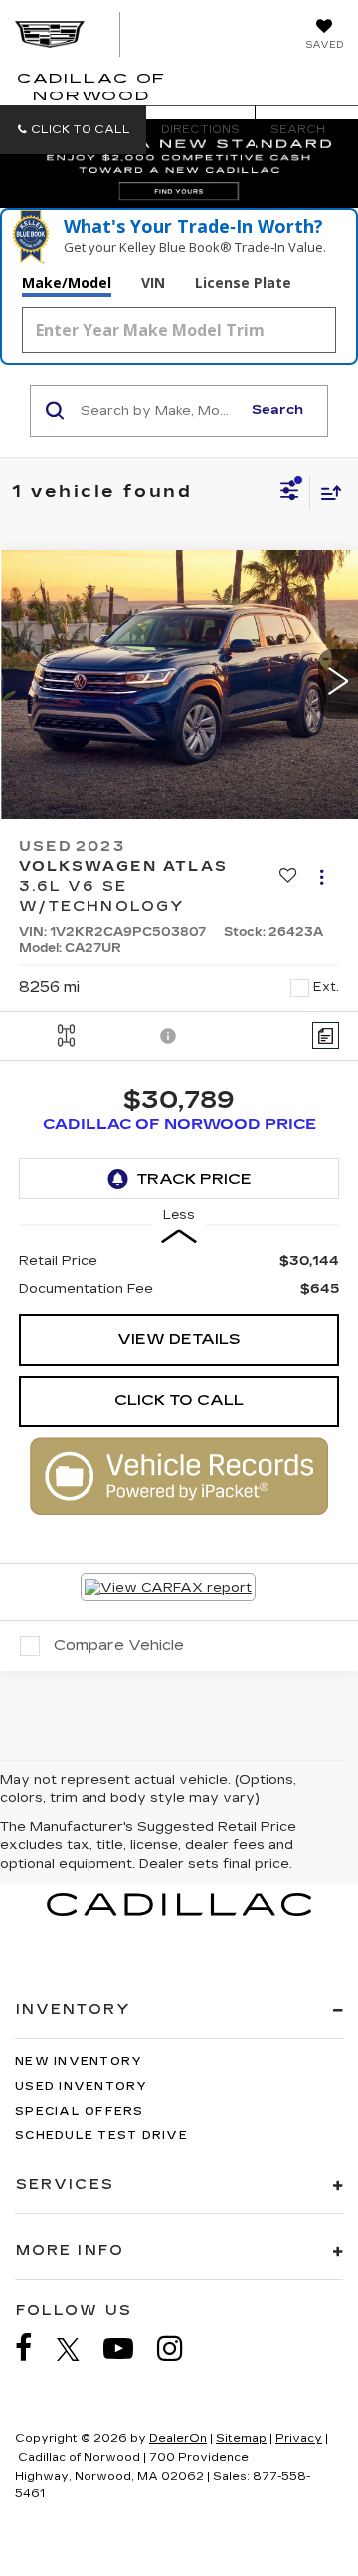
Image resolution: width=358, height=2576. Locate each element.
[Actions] (322, 877)
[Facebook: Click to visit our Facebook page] (34, 2349)
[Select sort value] (326, 493)
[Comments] (326, 1036)
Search (277, 410)
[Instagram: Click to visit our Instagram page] (180, 2349)
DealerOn (178, 2438)
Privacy (299, 2438)
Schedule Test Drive (101, 2136)
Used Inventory (82, 2086)
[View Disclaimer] (170, 1036)
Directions (200, 130)
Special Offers (80, 2111)
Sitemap (241, 2438)
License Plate (243, 283)
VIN (153, 283)
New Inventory (79, 2061)
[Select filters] (290, 493)
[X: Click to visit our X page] (78, 2349)
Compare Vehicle (119, 1645)
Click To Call (179, 1400)
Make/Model (67, 283)
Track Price (194, 1179)
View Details (179, 1339)
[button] (73, 130)
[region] (179, 1275)
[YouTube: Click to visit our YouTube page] (128, 2349)
